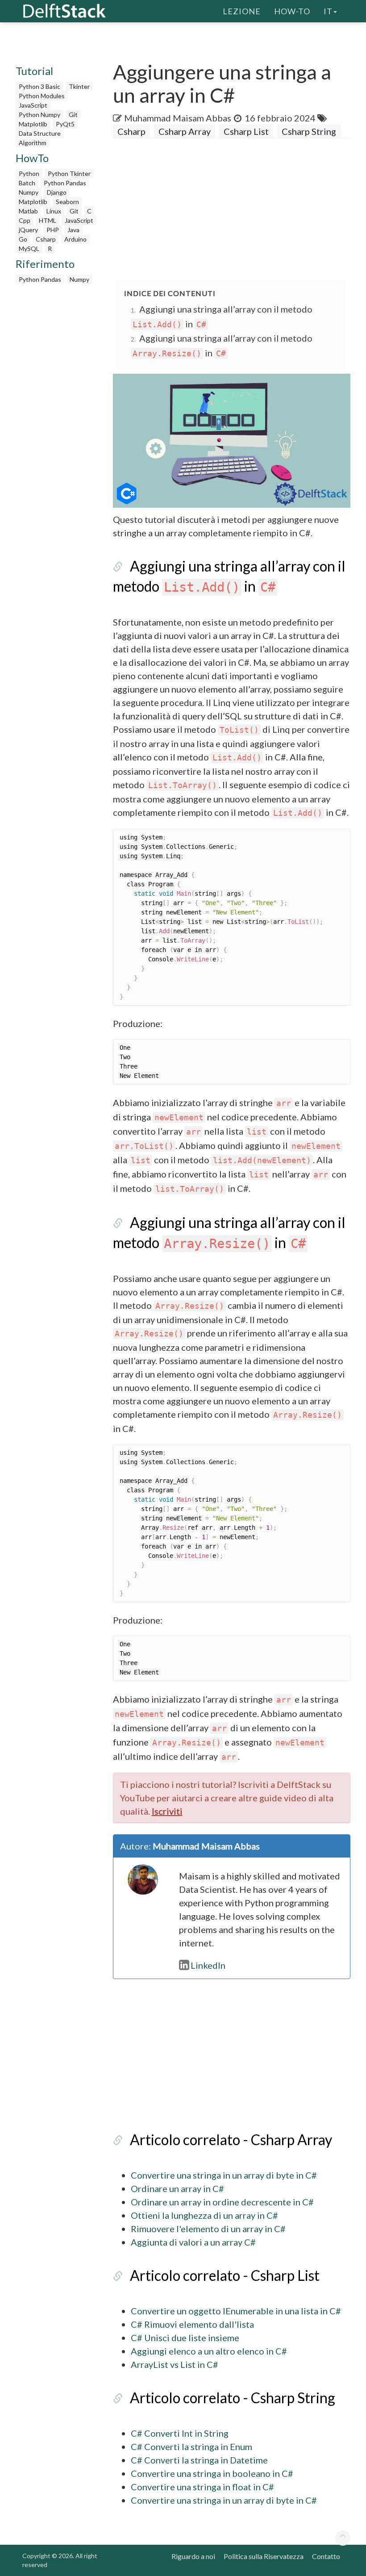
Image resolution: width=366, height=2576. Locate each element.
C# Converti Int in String (180, 2433)
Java (73, 230)
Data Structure (40, 133)
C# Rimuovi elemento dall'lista (192, 2324)
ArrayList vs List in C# (175, 2364)
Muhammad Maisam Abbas (178, 118)
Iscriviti (167, 1811)
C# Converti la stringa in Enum (191, 2447)
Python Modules (42, 96)
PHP (53, 230)
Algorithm (33, 143)
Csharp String (309, 131)
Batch (27, 183)
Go (23, 239)
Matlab (28, 211)
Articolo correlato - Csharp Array (231, 2140)
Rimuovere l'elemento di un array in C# (208, 2229)
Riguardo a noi (193, 2556)
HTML (48, 220)
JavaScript (33, 105)
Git (73, 115)
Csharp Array (185, 131)
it (328, 11)
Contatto (326, 2556)
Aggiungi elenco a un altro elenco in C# (209, 2351)
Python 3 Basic (40, 86)
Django (57, 192)
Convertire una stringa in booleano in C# (212, 2473)
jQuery (28, 230)
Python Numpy (40, 115)
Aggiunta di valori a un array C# (193, 2242)
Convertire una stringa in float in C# (202, 2487)
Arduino (75, 239)
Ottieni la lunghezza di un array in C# (204, 2215)
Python (29, 173)
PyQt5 (65, 124)
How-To (292, 11)
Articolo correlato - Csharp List (225, 2275)
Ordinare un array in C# (177, 2188)
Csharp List (246, 131)
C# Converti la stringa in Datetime (199, 2460)
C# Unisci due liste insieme (185, 2338)
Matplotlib (33, 124)
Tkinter (79, 86)
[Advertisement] (239, 210)
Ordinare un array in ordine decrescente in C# (222, 2202)
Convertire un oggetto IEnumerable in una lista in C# (236, 2311)
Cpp (25, 220)
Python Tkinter (69, 173)
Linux (54, 211)
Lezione (242, 11)
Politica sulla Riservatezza (264, 2556)
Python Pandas (65, 183)
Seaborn (67, 202)
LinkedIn (208, 1965)
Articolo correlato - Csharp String (233, 2398)
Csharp (46, 239)
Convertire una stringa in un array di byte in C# (224, 2175)
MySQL (29, 248)
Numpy (29, 192)
